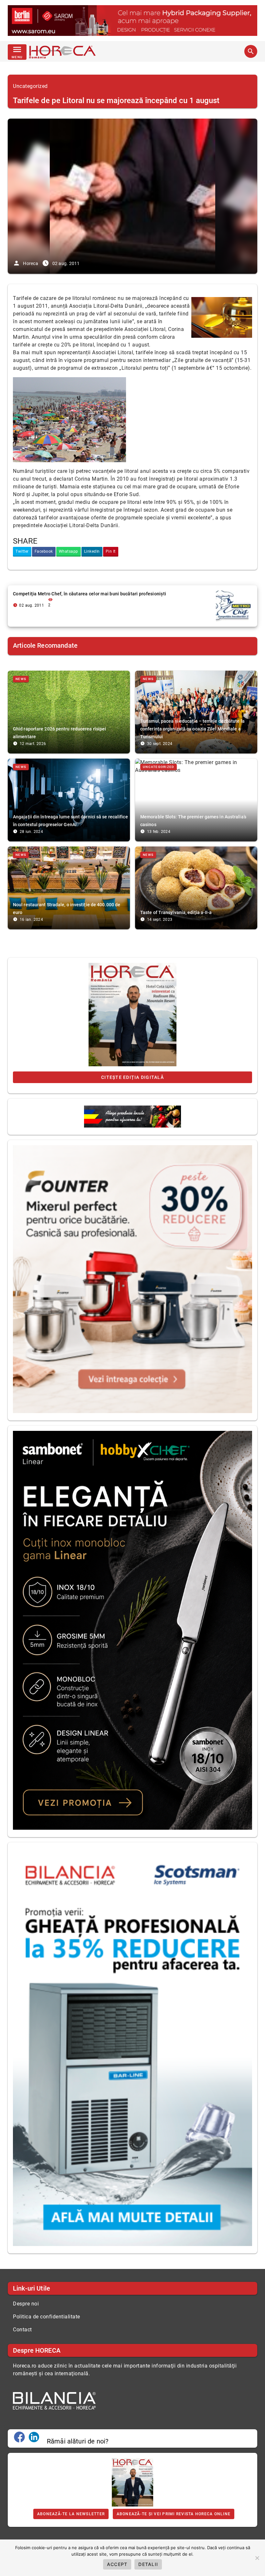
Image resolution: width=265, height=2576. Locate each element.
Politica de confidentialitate (47, 2317)
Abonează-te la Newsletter (71, 2514)
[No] (257, 2558)
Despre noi (26, 2304)
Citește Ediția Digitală (132, 1077)
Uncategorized (30, 86)
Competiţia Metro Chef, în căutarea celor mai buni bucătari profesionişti (90, 594)
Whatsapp (69, 551)
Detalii (148, 2564)
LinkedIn (92, 551)
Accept (117, 2564)
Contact (22, 2330)
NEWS (21, 679)
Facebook (44, 551)
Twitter (22, 551)
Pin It (111, 551)
